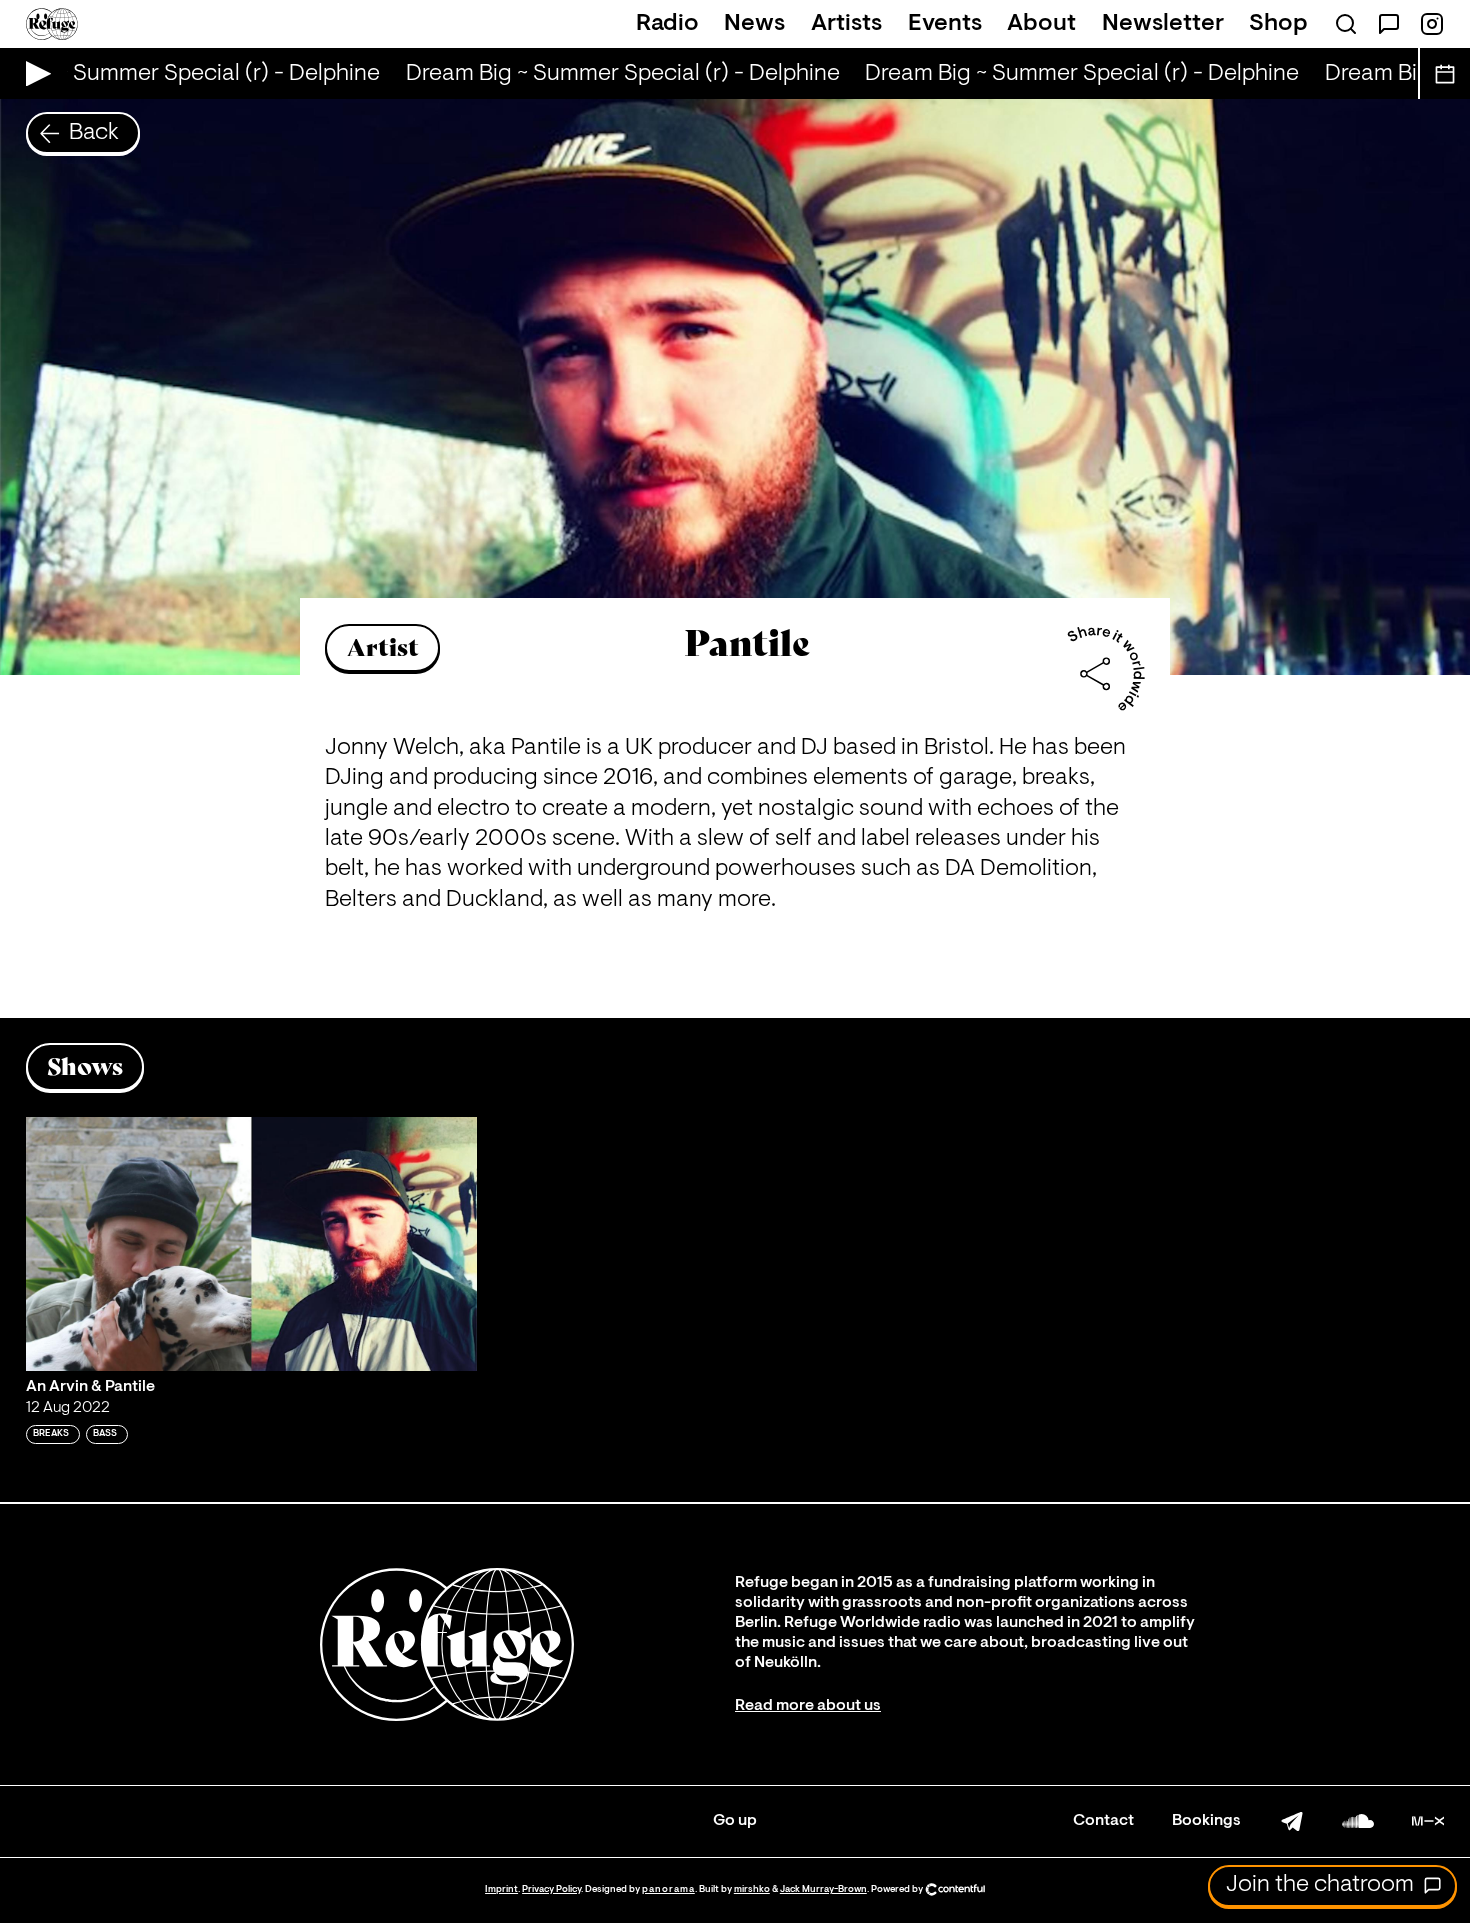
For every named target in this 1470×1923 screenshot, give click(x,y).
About (1041, 24)
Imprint (501, 1889)
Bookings (1206, 1821)
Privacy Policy (551, 1889)
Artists (846, 24)
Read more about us (808, 1706)
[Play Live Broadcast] (33, 73)
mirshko (752, 1889)
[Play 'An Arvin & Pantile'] (252, 1244)
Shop (1278, 24)
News (754, 24)
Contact (1103, 1821)
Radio (667, 24)
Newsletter (1163, 24)
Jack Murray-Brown (823, 1889)
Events (945, 24)
